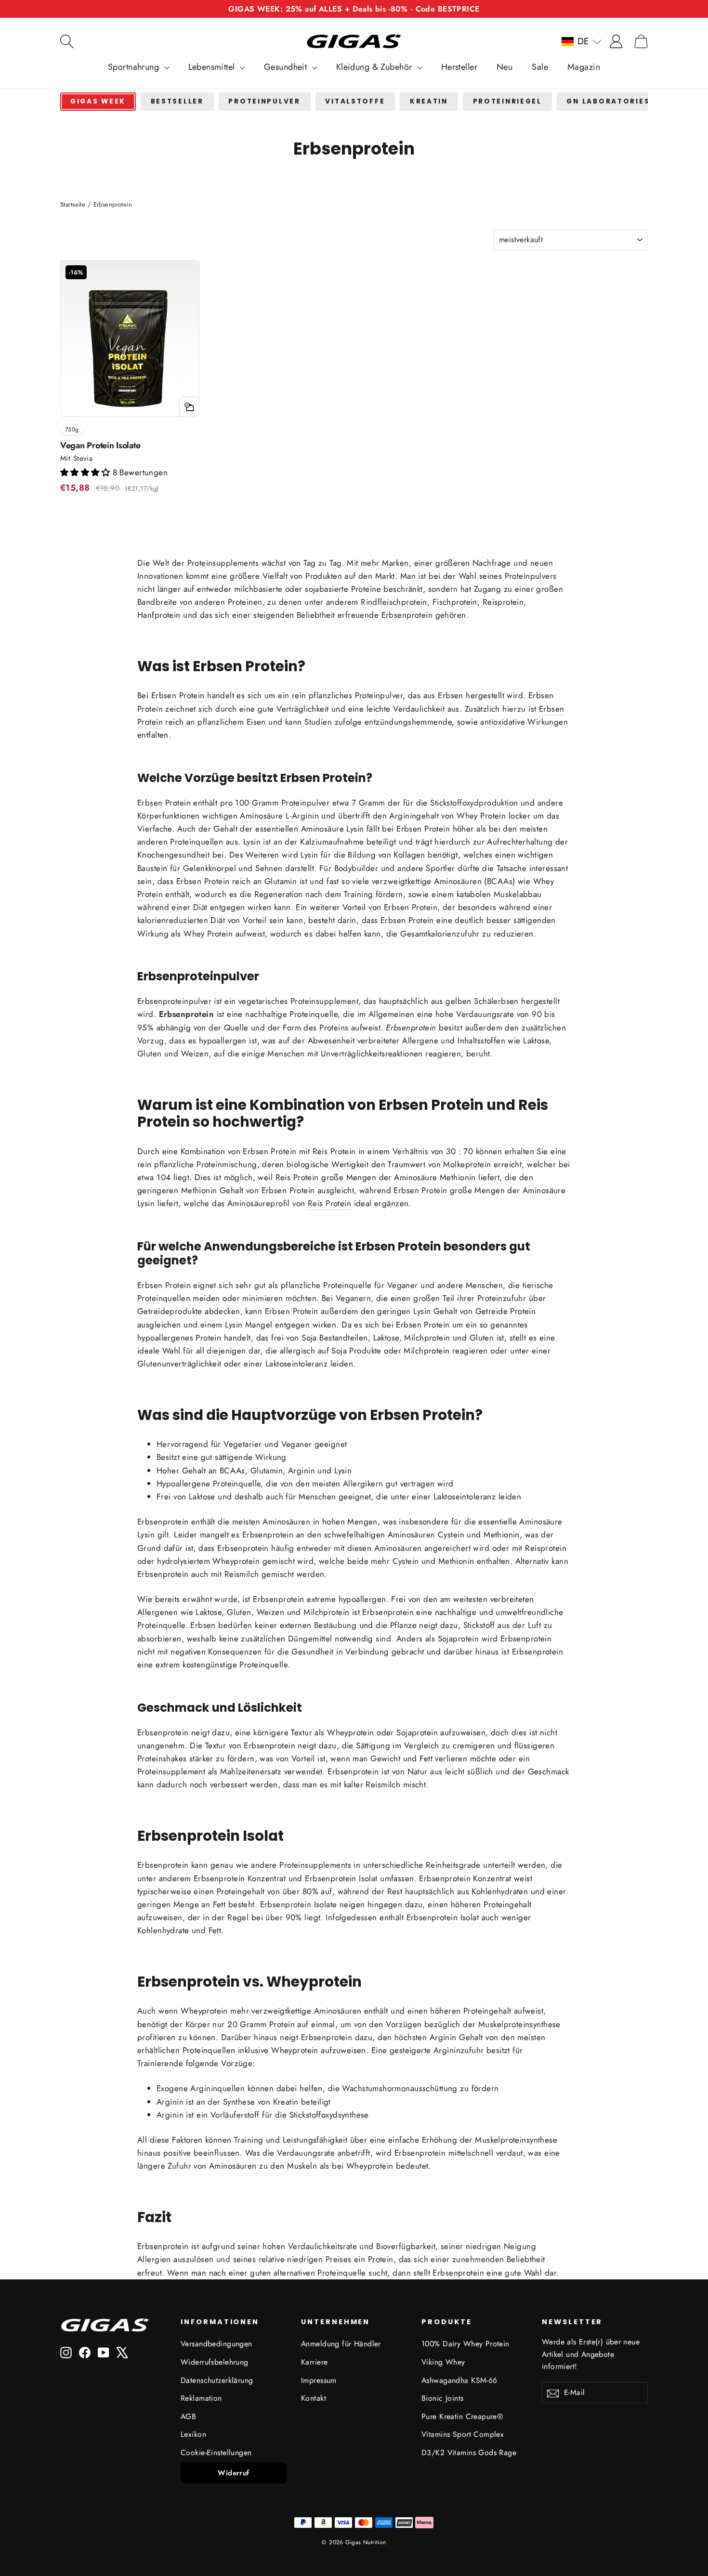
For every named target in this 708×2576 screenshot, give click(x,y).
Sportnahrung (135, 67)
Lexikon (193, 2434)
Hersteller (459, 67)
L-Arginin (302, 816)
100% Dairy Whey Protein (465, 2344)
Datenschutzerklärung (217, 2380)
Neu (505, 67)
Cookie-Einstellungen (216, 2452)
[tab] (98, 102)
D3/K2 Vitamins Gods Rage (469, 2452)
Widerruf (233, 2473)
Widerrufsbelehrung (215, 2362)
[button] (582, 41)
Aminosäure (261, 816)
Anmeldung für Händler (341, 2344)
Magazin (584, 67)
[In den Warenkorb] (189, 407)
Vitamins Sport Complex (463, 2434)
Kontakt (314, 2398)
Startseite (73, 204)
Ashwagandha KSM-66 (459, 2380)
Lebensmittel (213, 67)
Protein (192, 695)
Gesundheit (287, 67)
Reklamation (201, 2398)
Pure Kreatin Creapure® (462, 2416)
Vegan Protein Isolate (100, 445)
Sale (540, 67)
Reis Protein (329, 1203)
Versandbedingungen (216, 2344)
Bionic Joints (443, 2398)
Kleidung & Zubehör (375, 67)
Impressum (319, 2380)
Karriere (314, 2362)
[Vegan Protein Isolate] (130, 347)
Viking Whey (443, 2362)
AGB (188, 2416)
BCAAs (500, 881)
